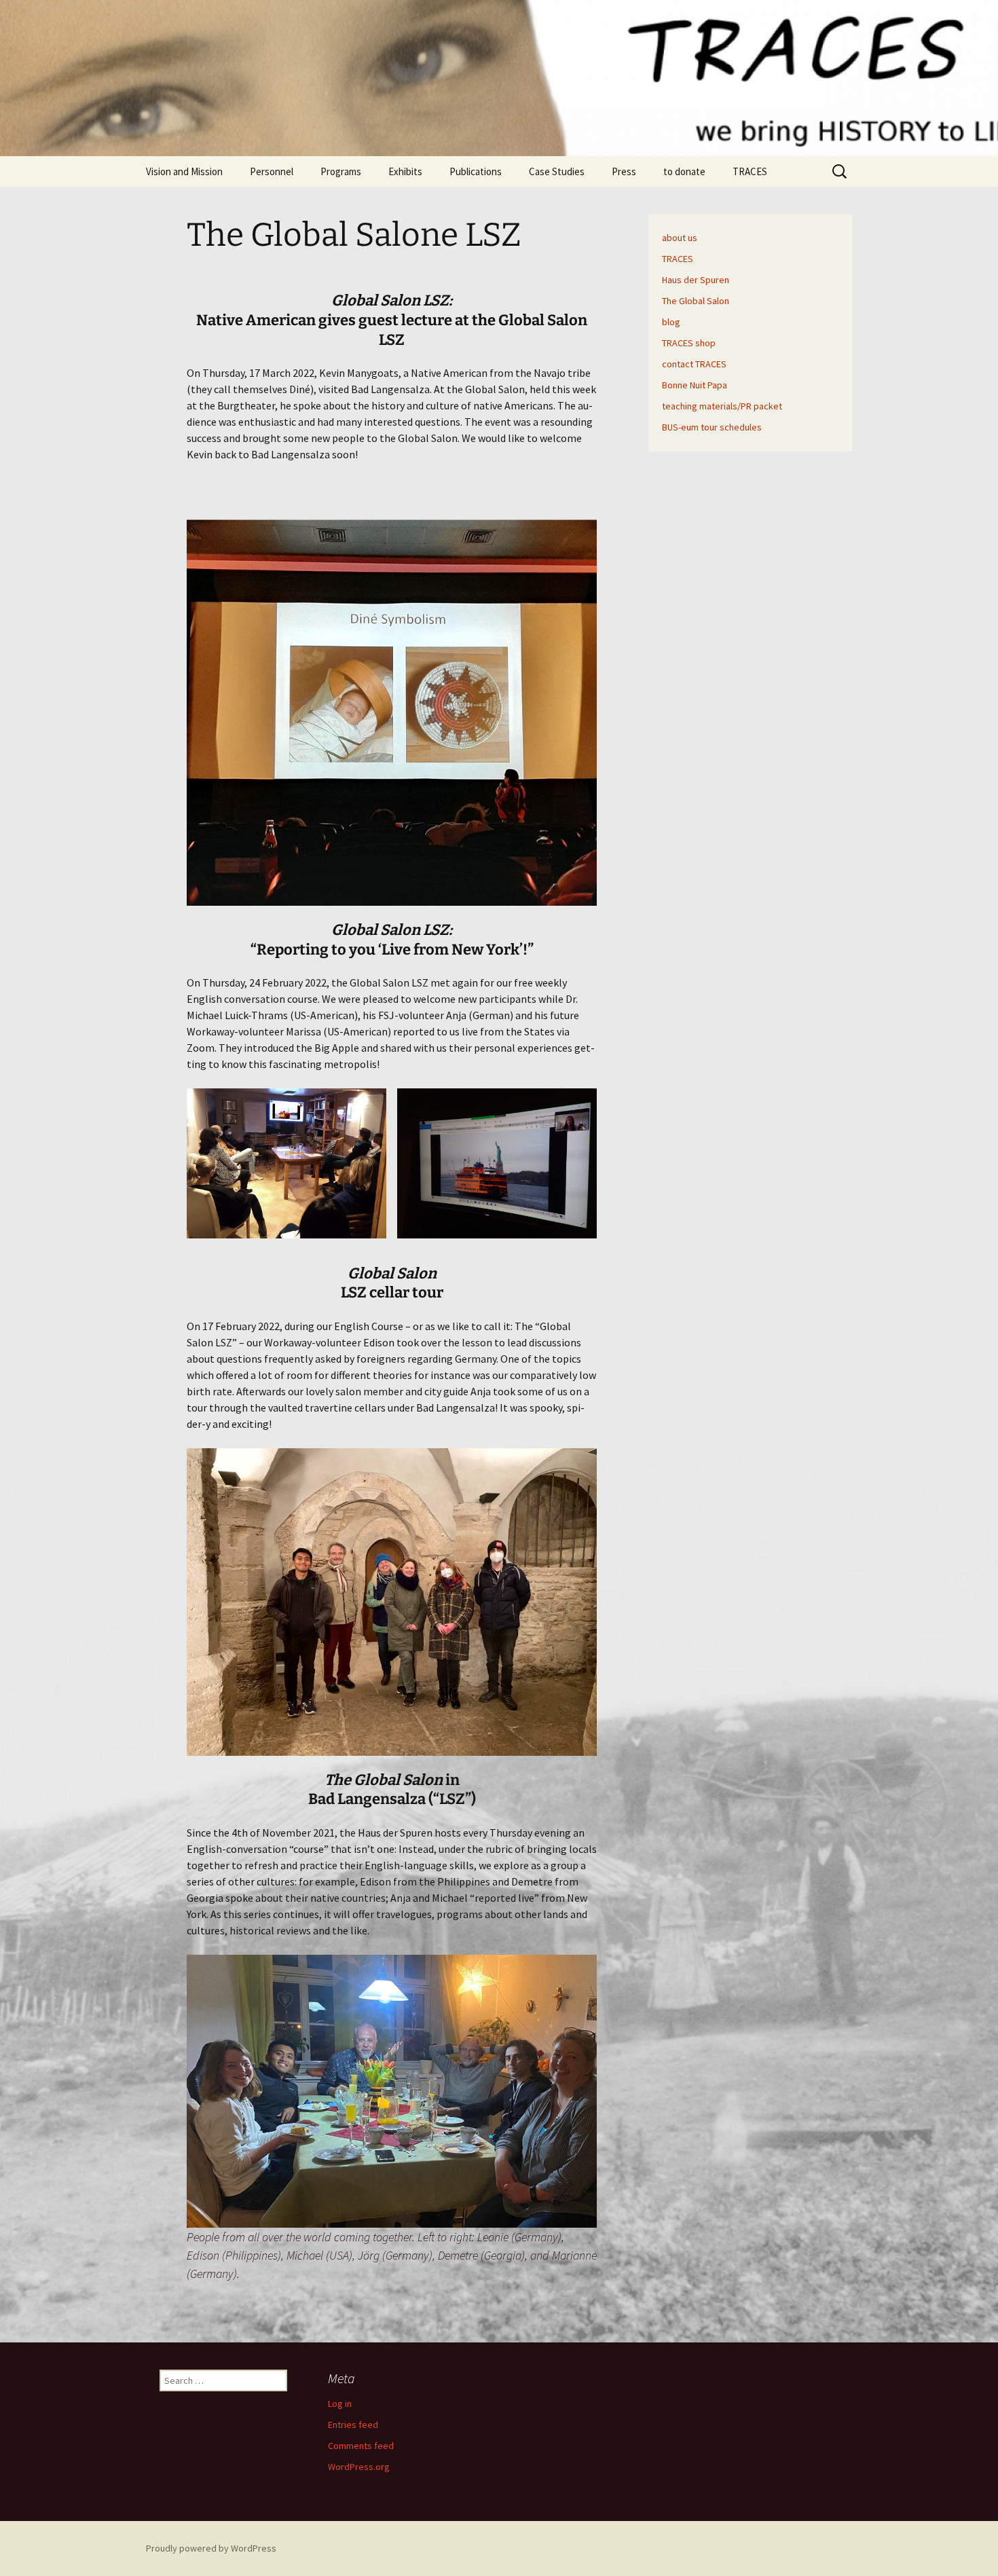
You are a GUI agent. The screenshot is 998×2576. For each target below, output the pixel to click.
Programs (341, 171)
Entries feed (353, 2425)
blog (671, 322)
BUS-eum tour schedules (712, 427)
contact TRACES (694, 364)
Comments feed (361, 2446)
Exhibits (405, 171)
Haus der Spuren (696, 280)
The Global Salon (696, 301)
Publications (476, 171)
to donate (684, 171)
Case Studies (557, 171)
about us (680, 238)
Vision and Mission (184, 171)
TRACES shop (689, 343)
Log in (340, 2404)
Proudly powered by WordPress (211, 2548)
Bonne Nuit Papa (695, 385)
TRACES (750, 171)
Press (624, 171)
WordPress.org (359, 2467)
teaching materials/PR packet (722, 406)
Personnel (272, 171)
